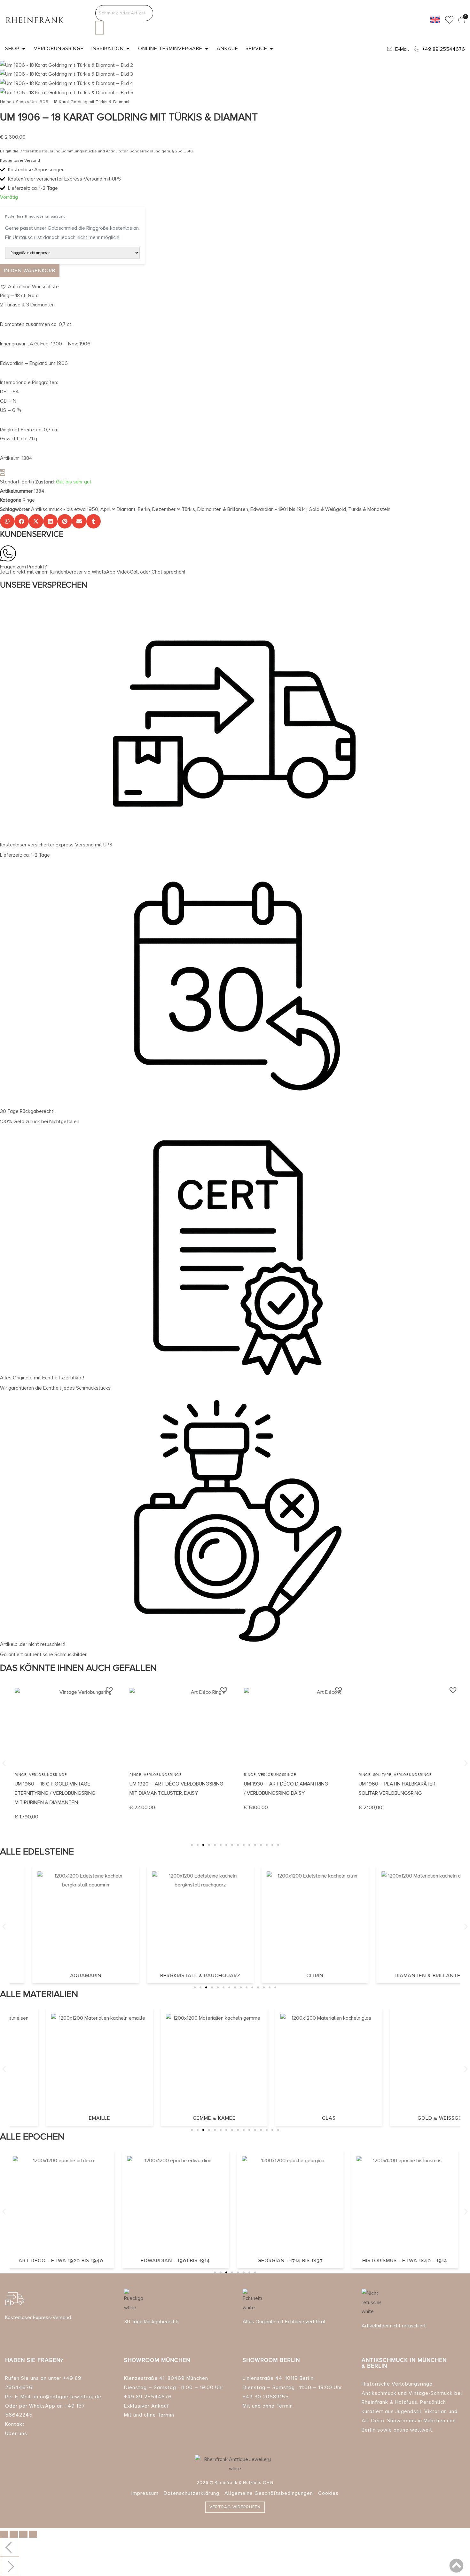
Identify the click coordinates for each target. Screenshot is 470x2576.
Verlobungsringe (48, 1775)
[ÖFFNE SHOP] (24, 49)
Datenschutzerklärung (192, 2493)
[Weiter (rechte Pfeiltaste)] (10, 2566)
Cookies (328, 2493)
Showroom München (157, 2360)
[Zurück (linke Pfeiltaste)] (10, 2547)
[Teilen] (23, 2534)
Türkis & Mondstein (369, 509)
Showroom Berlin (271, 2360)
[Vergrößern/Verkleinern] (4, 2534)
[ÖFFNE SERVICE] (271, 49)
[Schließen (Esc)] (33, 2534)
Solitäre (382, 1775)
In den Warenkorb (30, 271)
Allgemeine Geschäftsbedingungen (269, 2493)
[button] (29, 287)
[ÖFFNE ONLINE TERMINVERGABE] (207, 49)
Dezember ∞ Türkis (174, 509)
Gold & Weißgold (327, 509)
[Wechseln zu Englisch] (435, 20)
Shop (21, 102)
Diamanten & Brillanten (223, 509)
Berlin (144, 509)
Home (6, 102)
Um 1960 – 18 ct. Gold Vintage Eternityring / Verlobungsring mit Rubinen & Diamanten (55, 1793)
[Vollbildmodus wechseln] (14, 2534)
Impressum (145, 2493)
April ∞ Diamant (118, 509)
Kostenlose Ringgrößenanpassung (35, 216)
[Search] (99, 28)
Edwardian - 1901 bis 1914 (278, 509)
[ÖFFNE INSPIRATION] (128, 49)
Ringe (29, 500)
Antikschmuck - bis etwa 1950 (65, 509)
